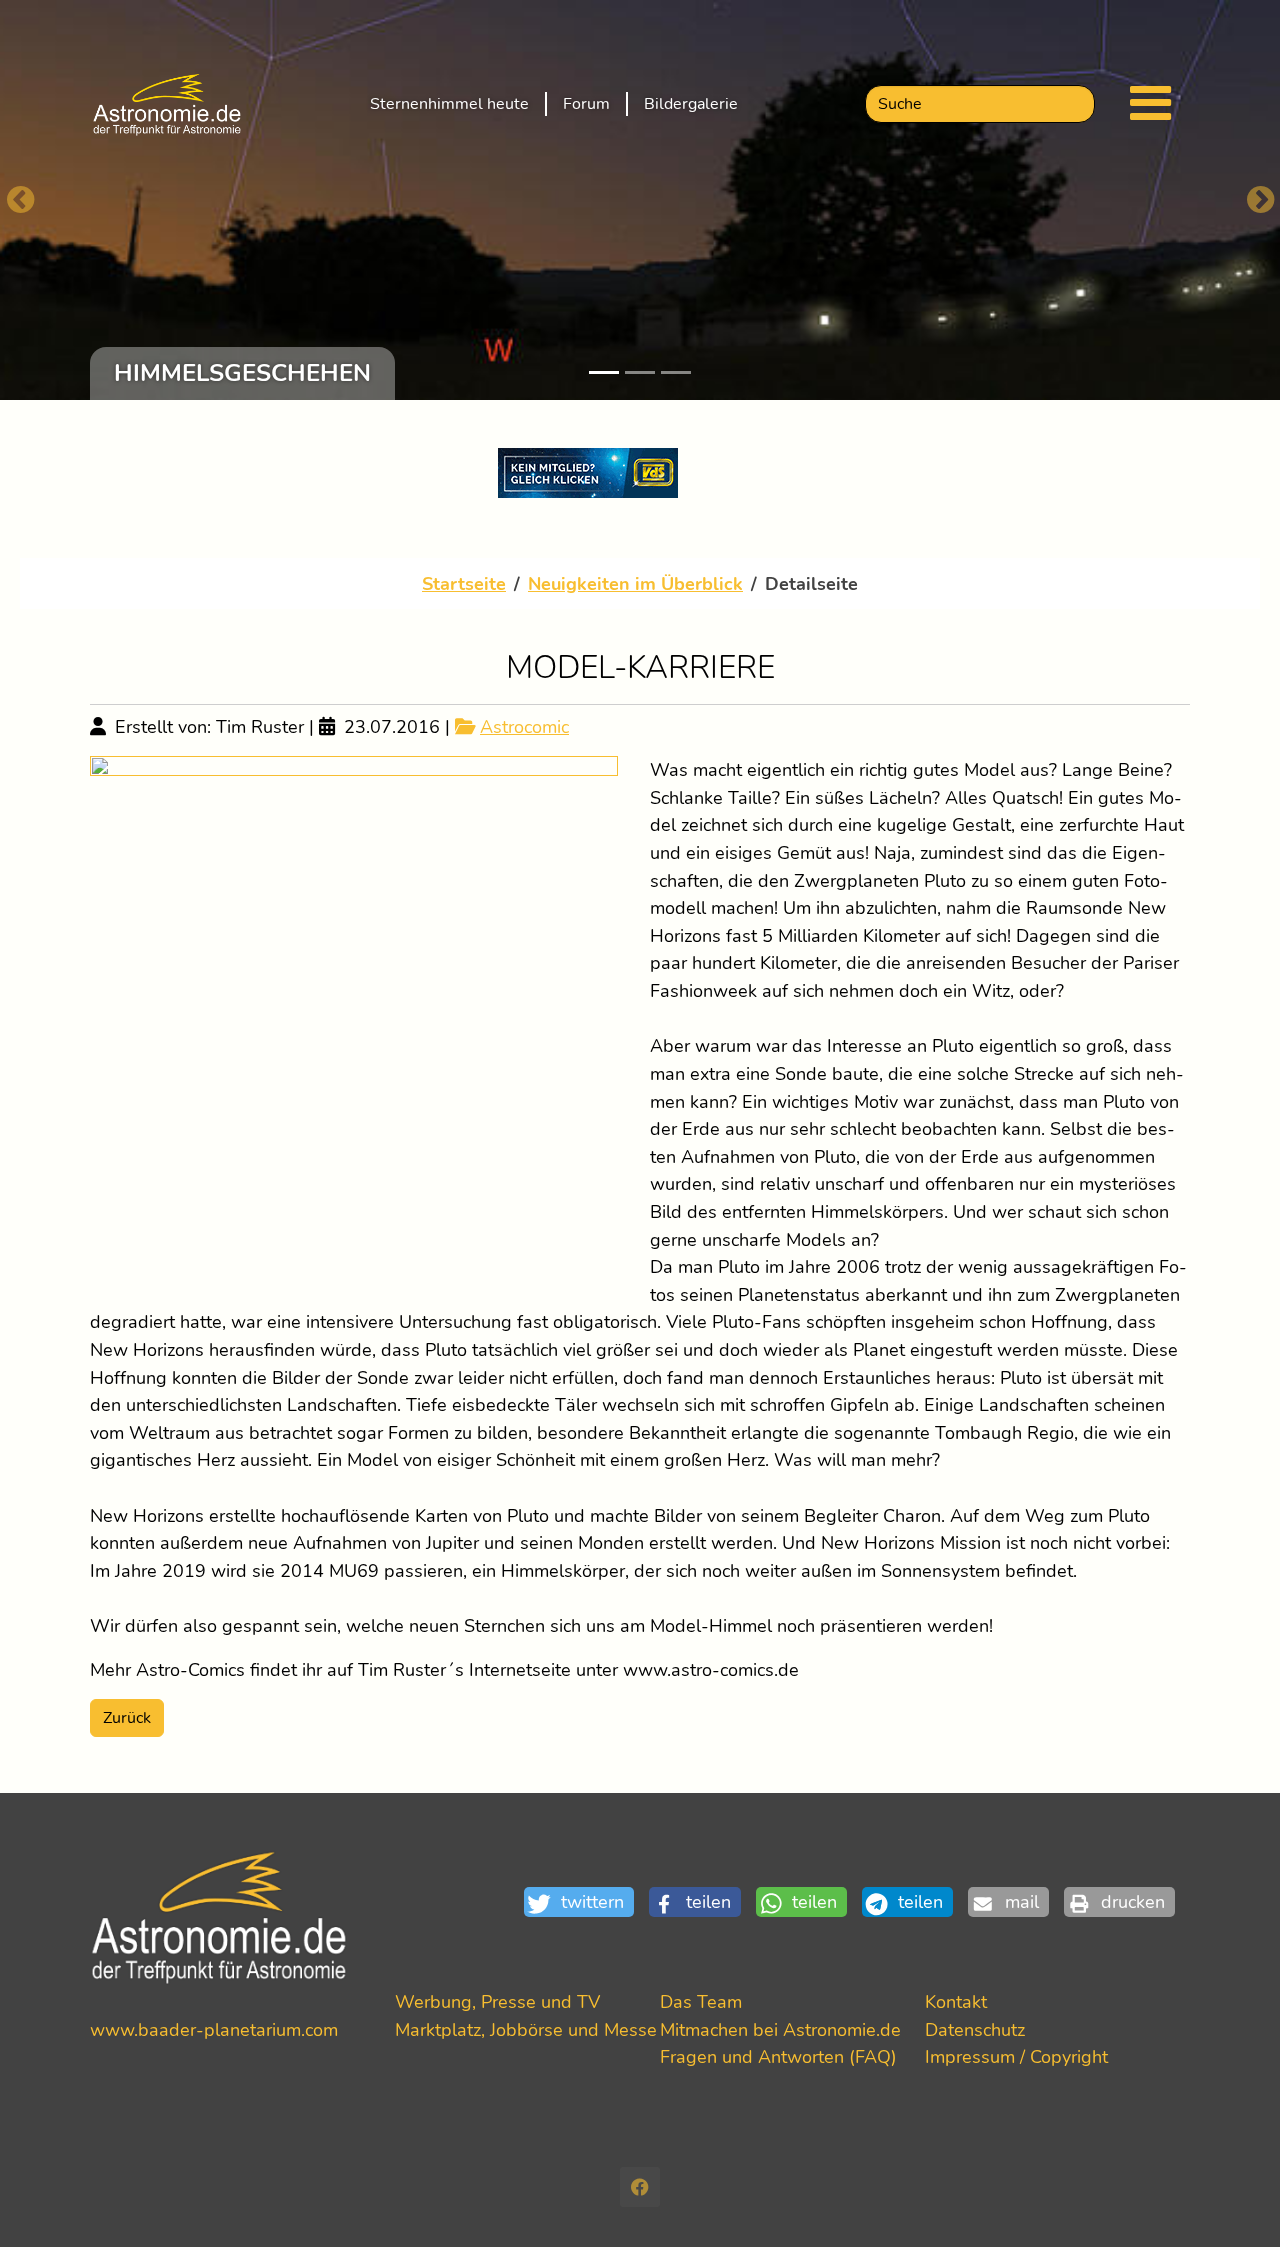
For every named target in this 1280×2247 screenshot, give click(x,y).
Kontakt (956, 2001)
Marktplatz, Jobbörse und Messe (526, 2029)
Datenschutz (975, 2029)
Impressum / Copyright (1016, 2056)
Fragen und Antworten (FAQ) (778, 2056)
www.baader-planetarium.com (214, 2029)
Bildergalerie (691, 104)
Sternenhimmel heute (449, 104)
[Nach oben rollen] (1232, 2199)
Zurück (127, 1718)
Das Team (701, 2001)
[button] (586, 1902)
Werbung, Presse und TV (497, 2001)
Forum (586, 104)
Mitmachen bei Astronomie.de (780, 2029)
